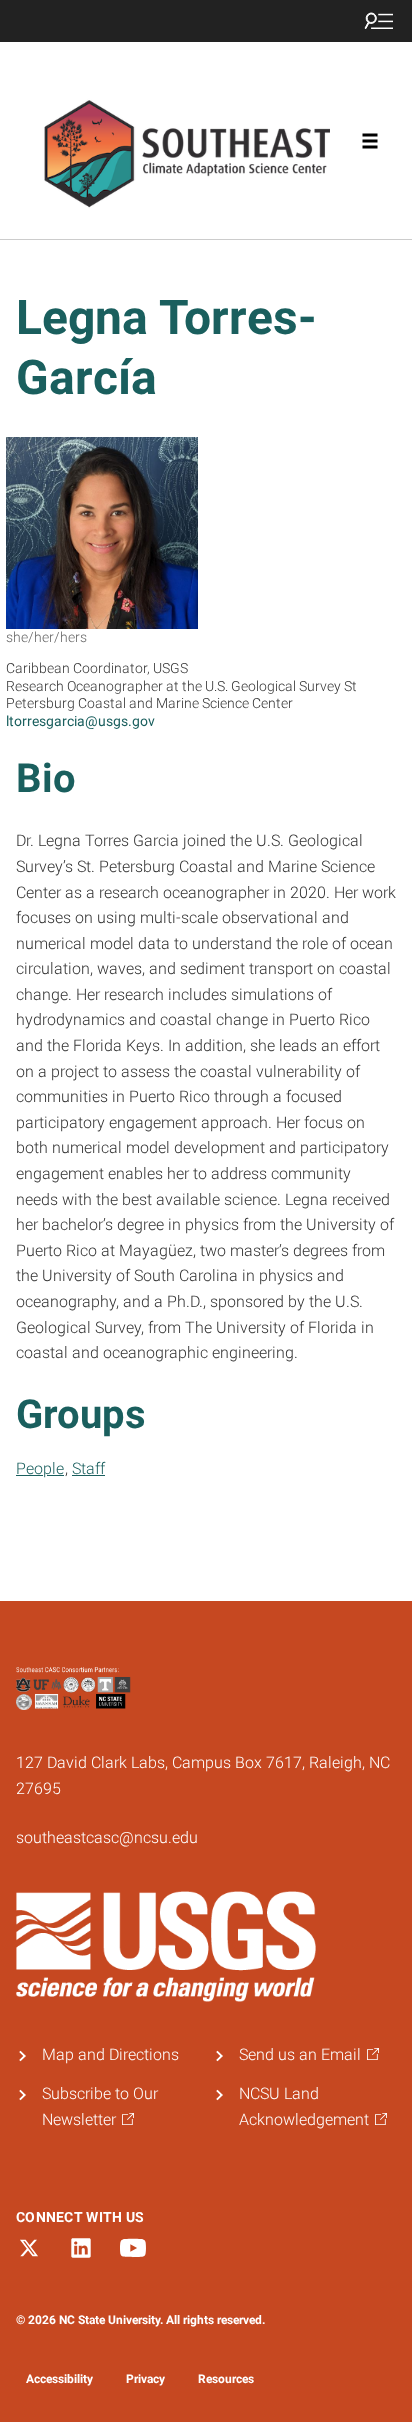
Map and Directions (110, 2054)
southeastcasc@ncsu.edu (107, 1837)
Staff (88, 1468)
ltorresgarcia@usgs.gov (80, 721)
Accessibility (59, 2379)
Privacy (145, 2379)
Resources (226, 2379)
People (40, 1468)
